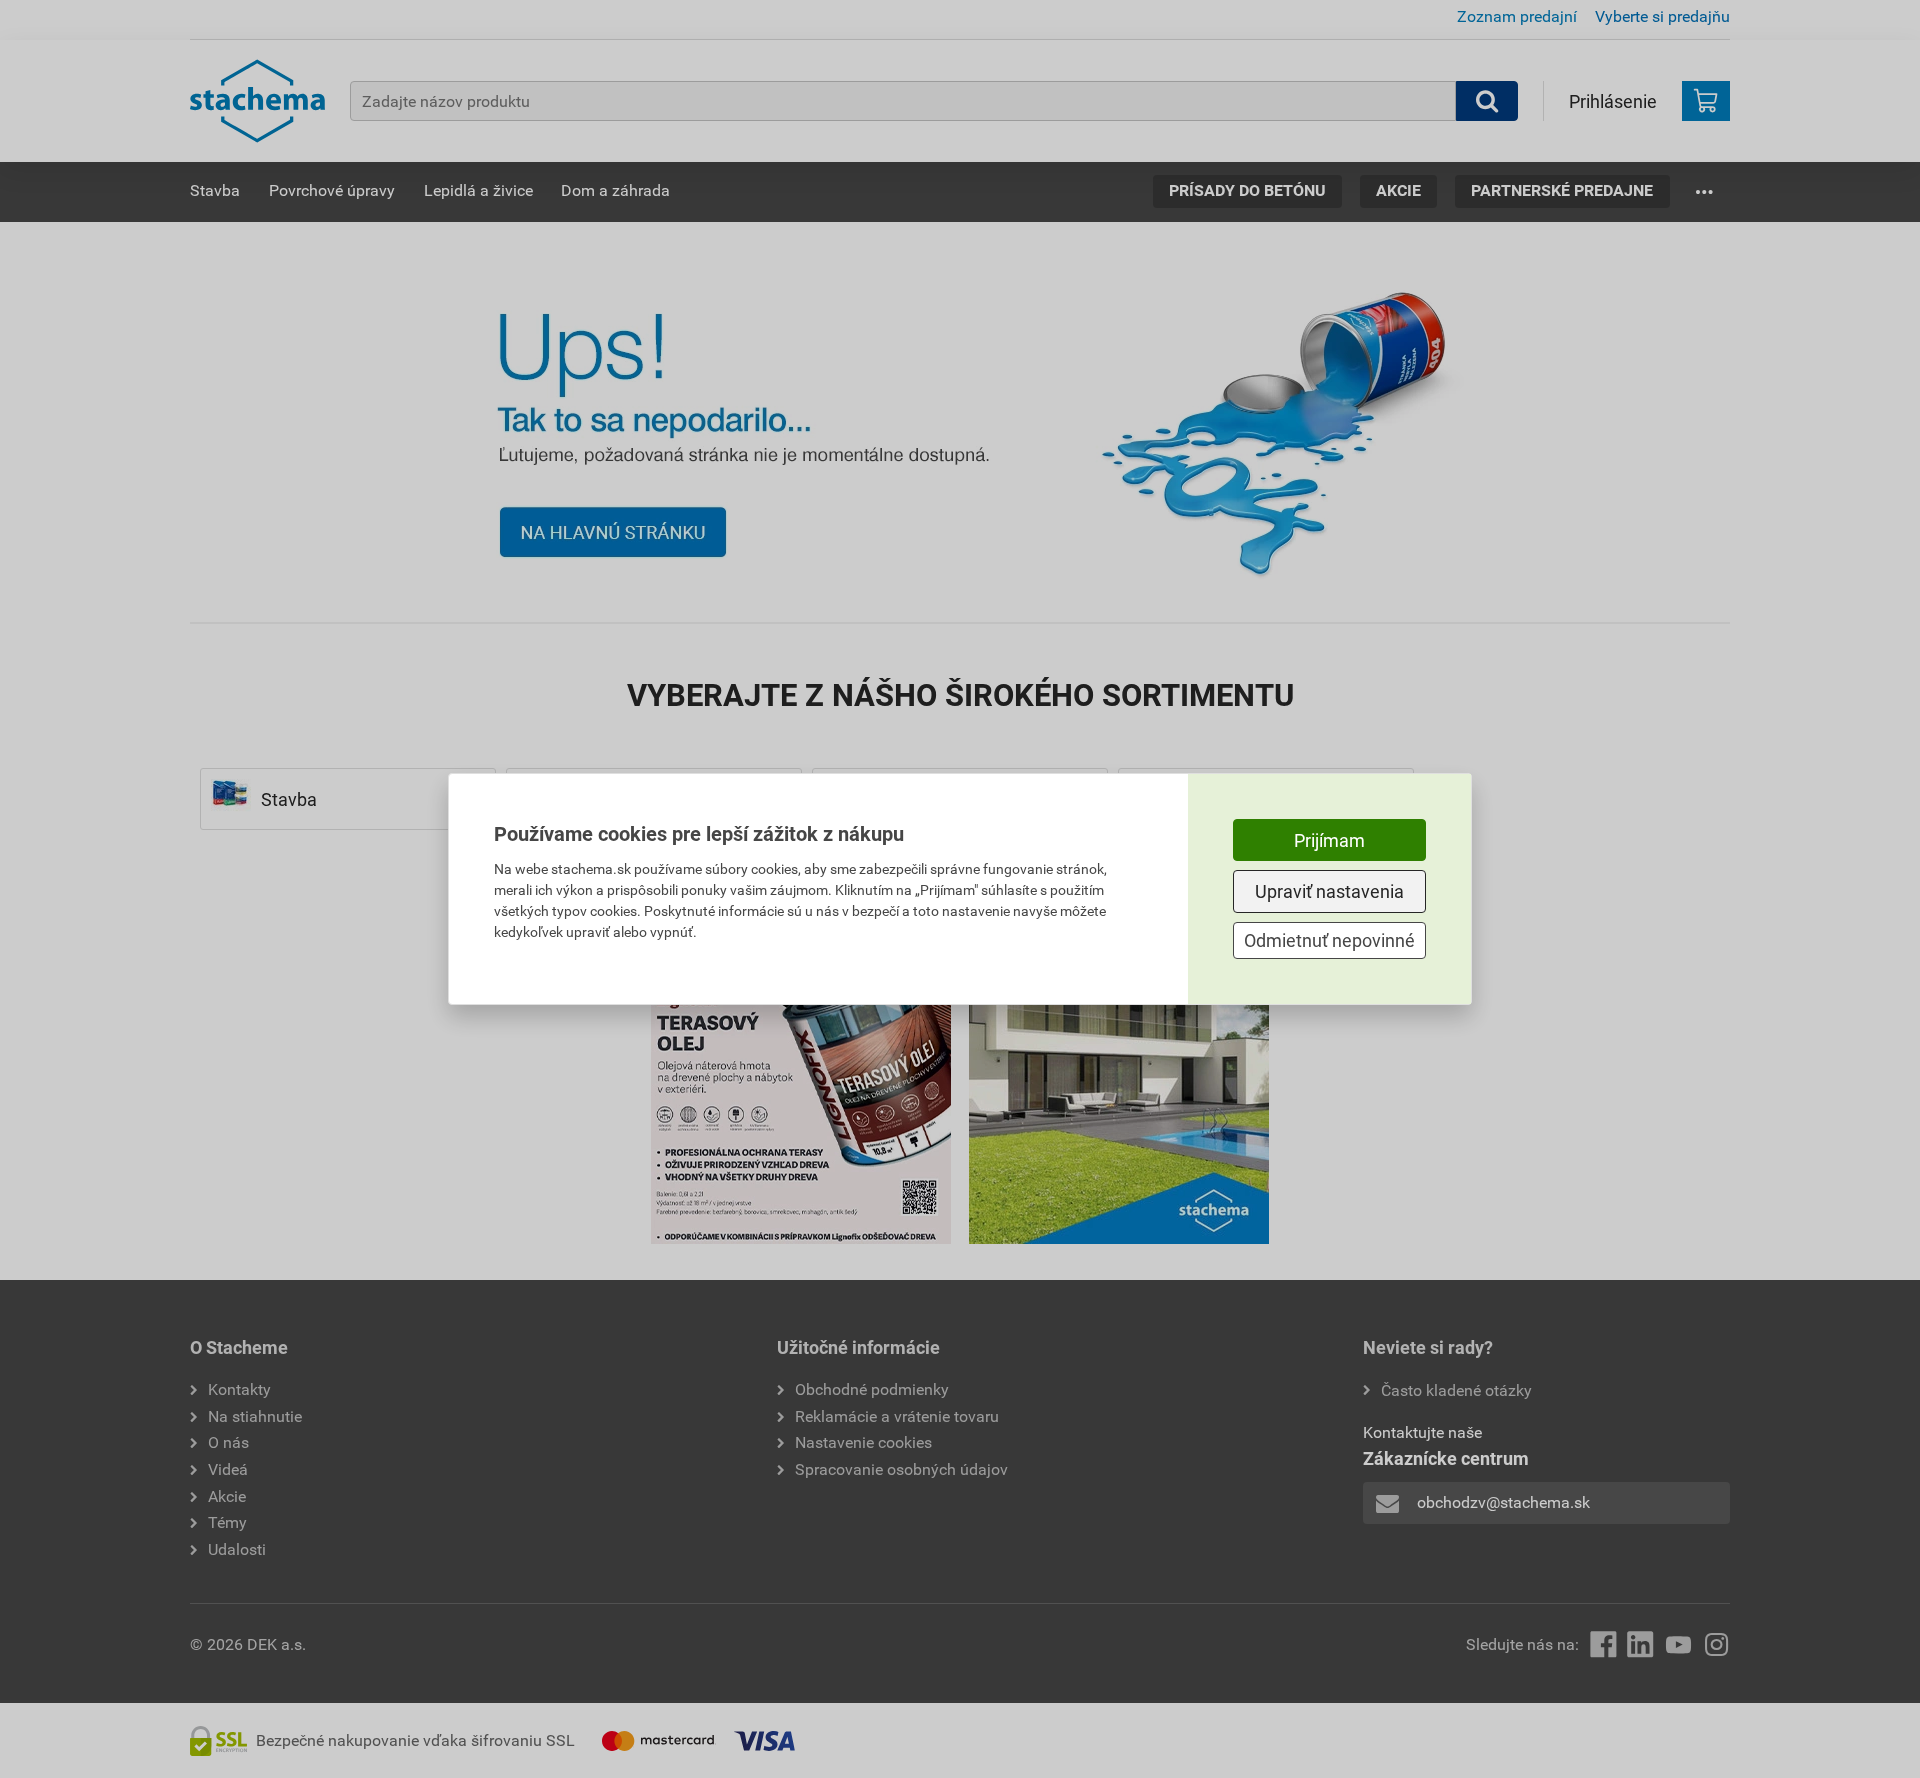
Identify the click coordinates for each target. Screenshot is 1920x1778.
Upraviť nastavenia (1329, 891)
